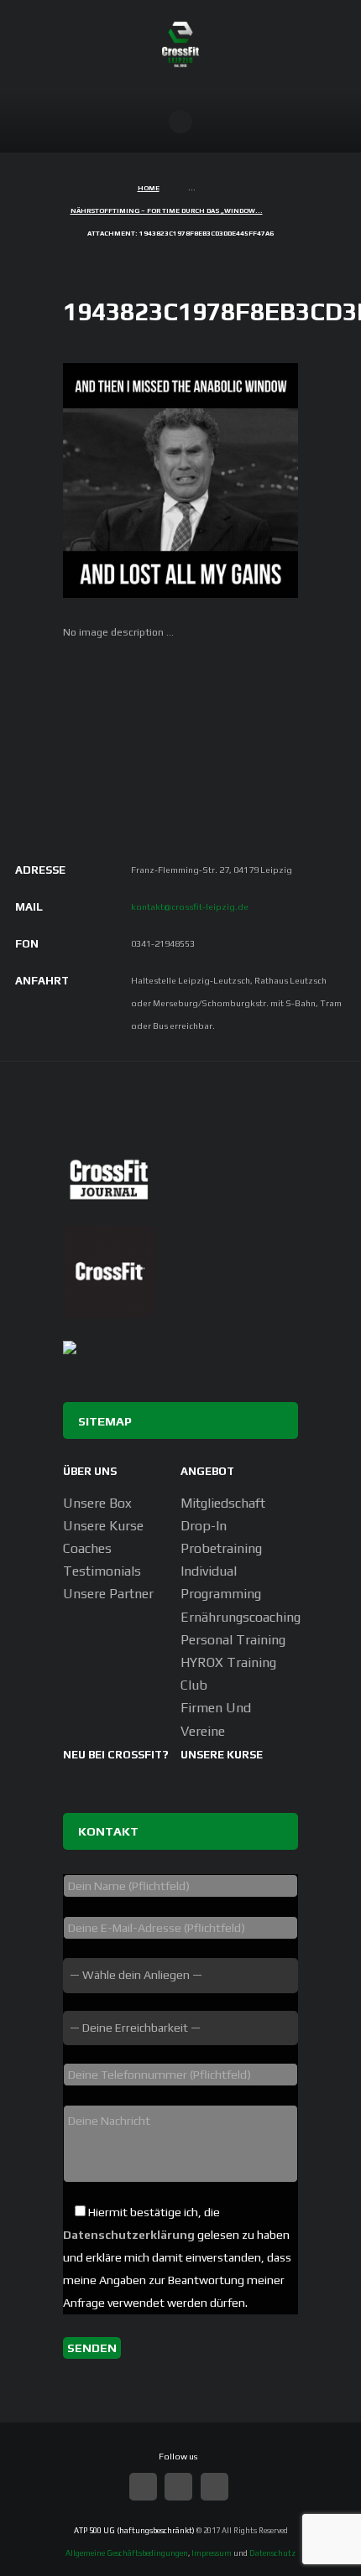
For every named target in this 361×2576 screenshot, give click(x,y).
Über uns (90, 1471)
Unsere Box (97, 1503)
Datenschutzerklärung (129, 2235)
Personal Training (233, 1640)
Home (149, 188)
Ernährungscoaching (241, 1617)
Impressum (212, 2553)
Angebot (207, 1471)
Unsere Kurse (103, 1526)
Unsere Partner (108, 1594)
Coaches (87, 1548)
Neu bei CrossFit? (116, 1755)
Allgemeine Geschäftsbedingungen (127, 2553)
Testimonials (102, 1571)
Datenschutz (272, 2553)
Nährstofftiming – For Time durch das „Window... (167, 211)
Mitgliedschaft (223, 1503)
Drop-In (204, 1526)
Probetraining (221, 1548)
